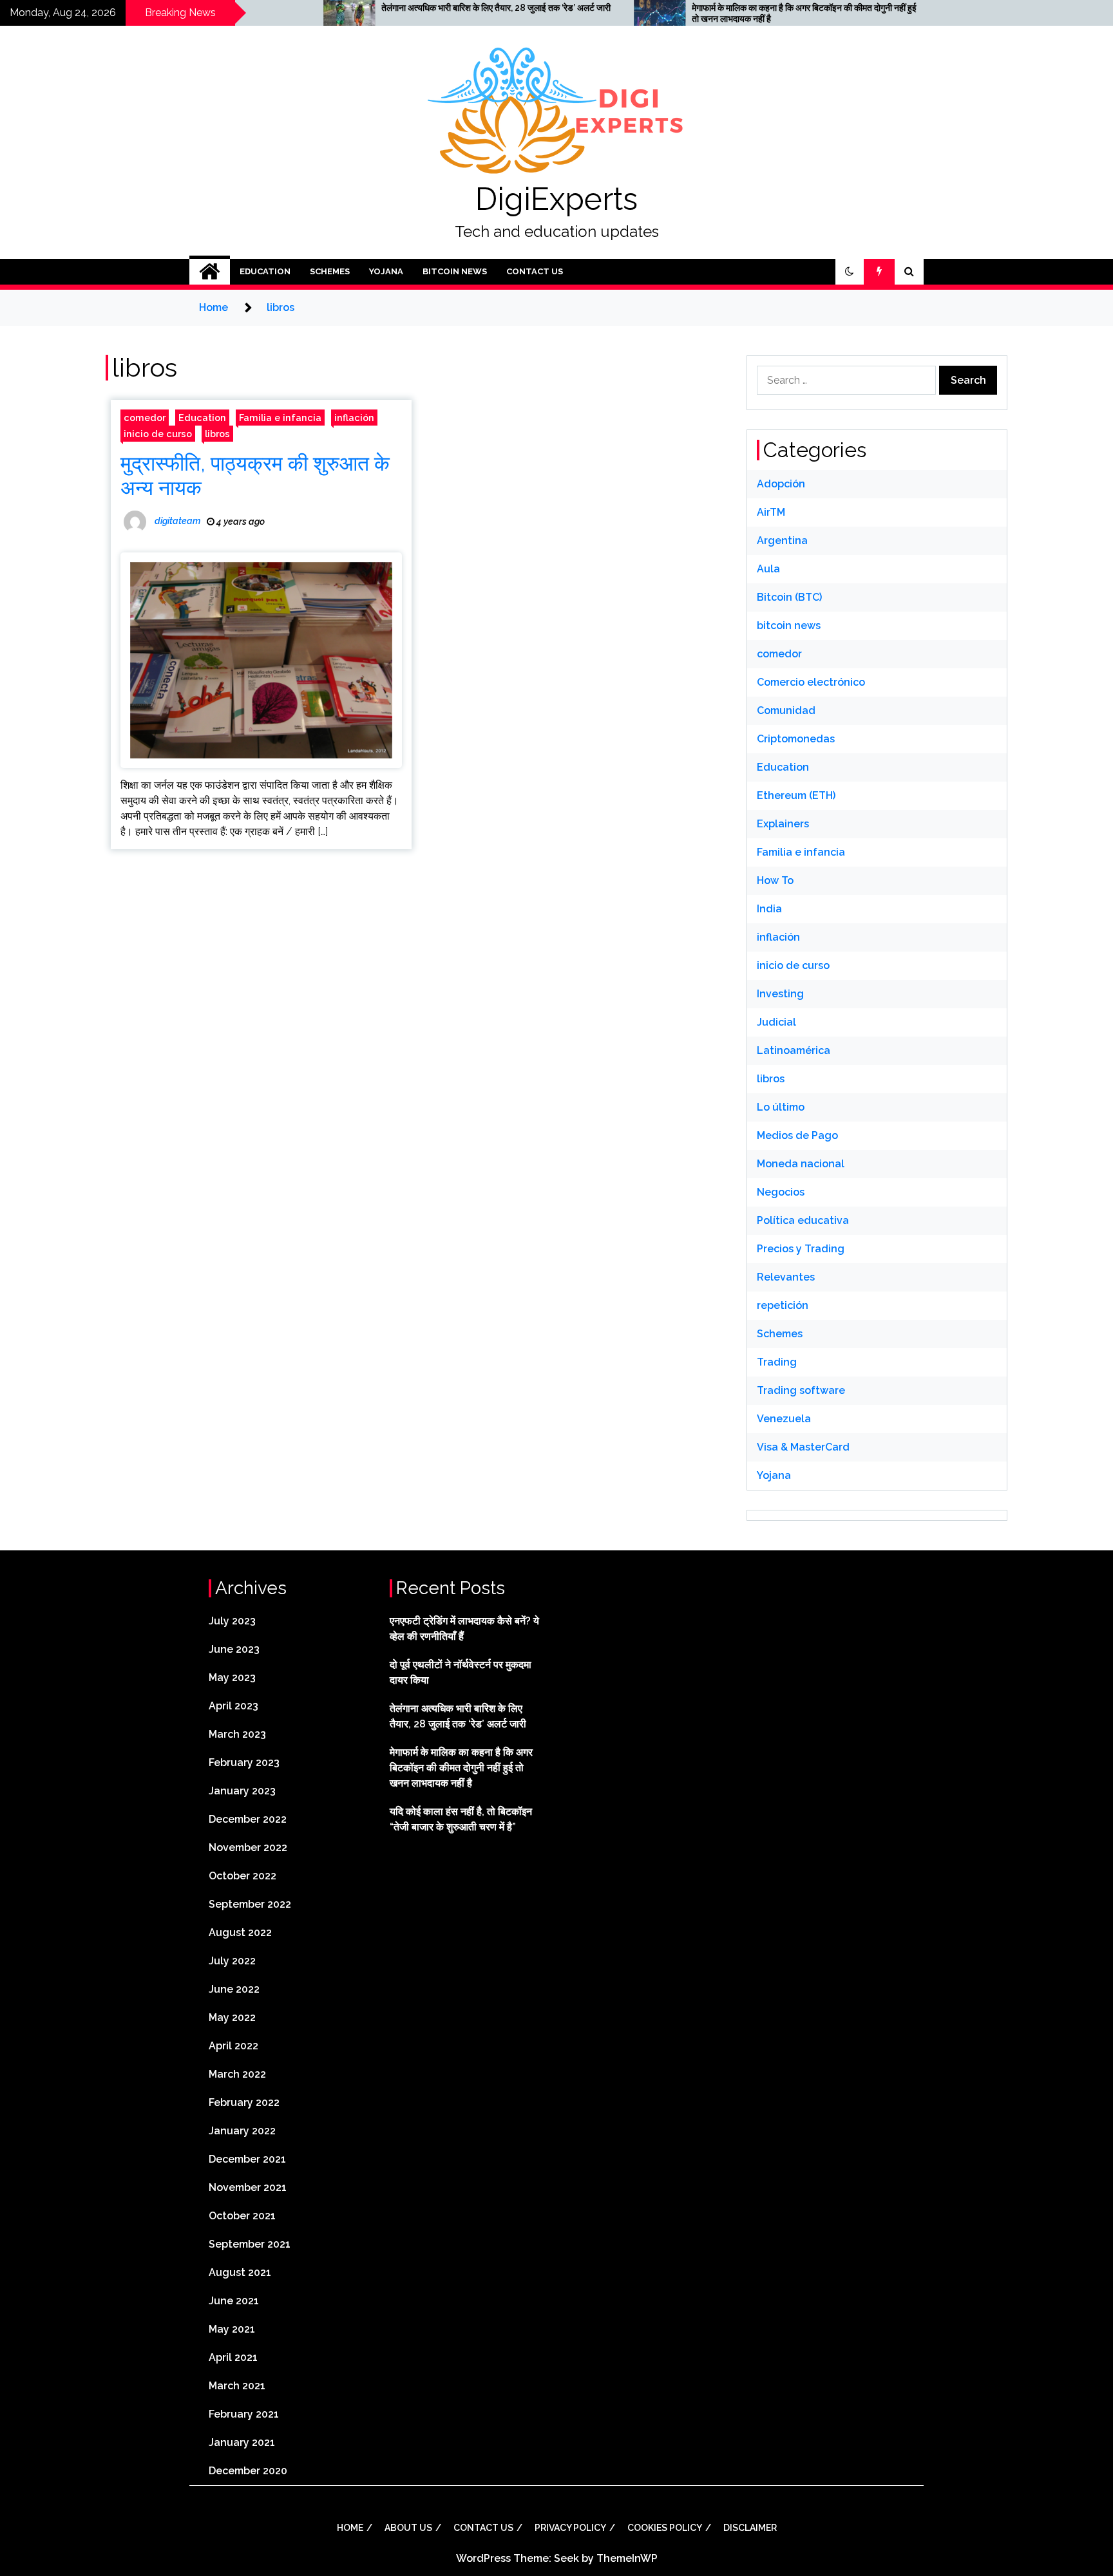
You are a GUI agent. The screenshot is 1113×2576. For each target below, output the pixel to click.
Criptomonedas (796, 739)
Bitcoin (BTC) (789, 597)
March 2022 (237, 2074)
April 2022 (233, 2046)
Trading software (801, 1390)
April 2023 (233, 1706)
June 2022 (234, 1989)
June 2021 (234, 2301)
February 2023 (244, 1763)
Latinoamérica (794, 1050)
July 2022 (232, 1961)
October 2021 (242, 2216)
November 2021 (248, 2187)
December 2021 (247, 2159)
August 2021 (240, 2272)
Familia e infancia (280, 418)
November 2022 (248, 1847)
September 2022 (250, 1904)
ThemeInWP (627, 2558)
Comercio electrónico (811, 682)
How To (775, 880)
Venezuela (784, 1419)
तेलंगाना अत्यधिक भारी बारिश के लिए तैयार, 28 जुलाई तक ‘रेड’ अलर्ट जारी (403, 8)
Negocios (781, 1192)
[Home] (210, 272)
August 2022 (240, 1932)
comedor (145, 418)
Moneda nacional (801, 1164)
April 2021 (233, 2357)
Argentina (782, 541)
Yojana (386, 271)
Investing (780, 994)
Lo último (781, 1107)
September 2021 (250, 2244)
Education (265, 271)
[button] (850, 272)
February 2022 (244, 2102)
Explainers (783, 824)
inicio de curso (158, 434)
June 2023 (234, 1649)
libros (217, 434)
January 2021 (242, 2442)
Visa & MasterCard (803, 1447)
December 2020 (248, 2471)
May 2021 (232, 2329)
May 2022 (232, 2017)
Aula (768, 569)
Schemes (330, 271)
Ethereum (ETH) (796, 795)
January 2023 (242, 1791)
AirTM (771, 512)
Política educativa (803, 1220)
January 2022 (242, 2131)
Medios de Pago (797, 1135)
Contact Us (535, 271)
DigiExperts (556, 199)
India (769, 909)
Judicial (776, 1022)
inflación (354, 418)
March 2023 (237, 1734)
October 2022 (243, 1876)
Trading (777, 1362)
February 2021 (244, 2414)
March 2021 (237, 2386)
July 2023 (232, 1621)
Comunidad (786, 710)
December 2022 (248, 1819)
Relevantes (786, 1277)
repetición (783, 1305)
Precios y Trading (801, 1249)
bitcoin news (455, 271)
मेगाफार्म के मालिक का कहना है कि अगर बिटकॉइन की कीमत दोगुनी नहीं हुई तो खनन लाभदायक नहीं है (711, 13)
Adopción (781, 484)
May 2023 (232, 1678)
